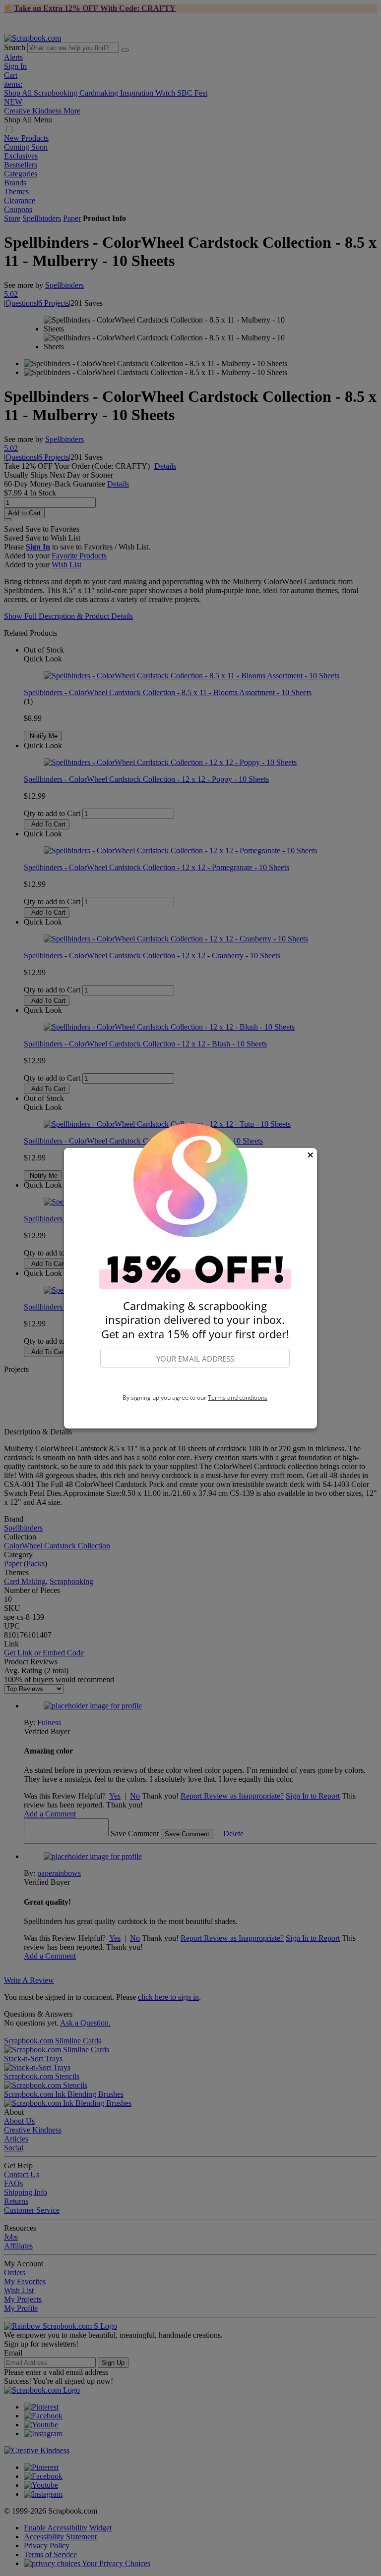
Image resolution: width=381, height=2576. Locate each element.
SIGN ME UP (195, 1381)
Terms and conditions (238, 1398)
